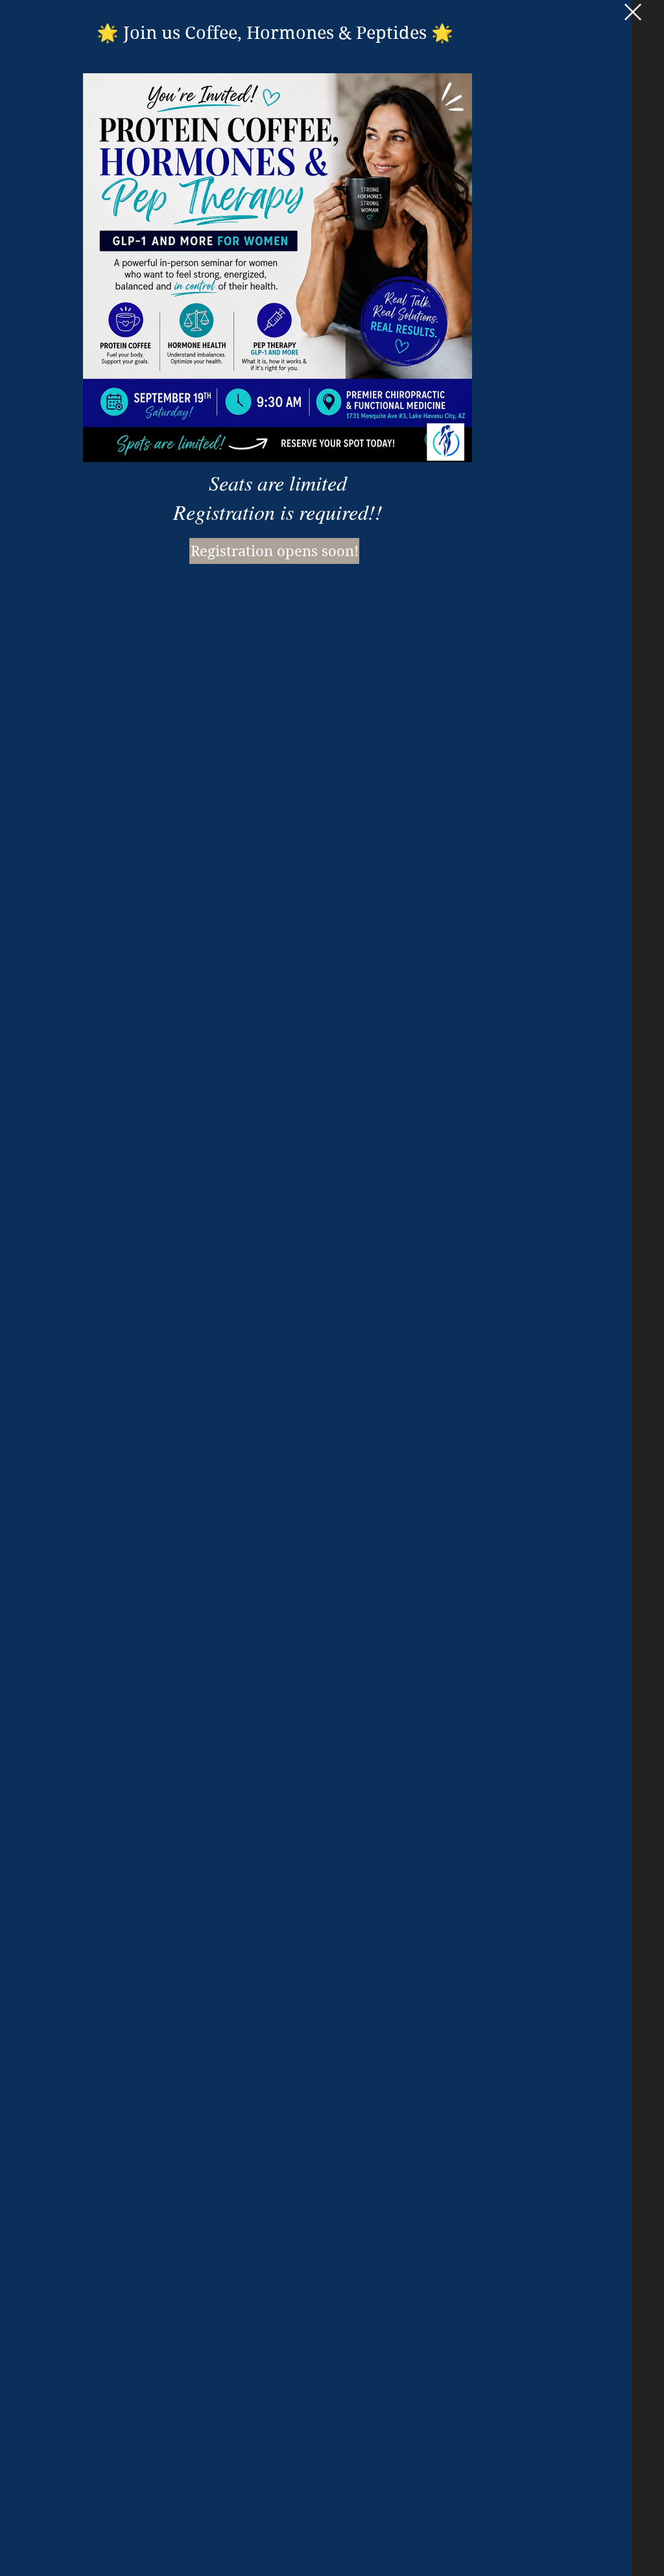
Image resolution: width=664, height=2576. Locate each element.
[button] (633, 12)
